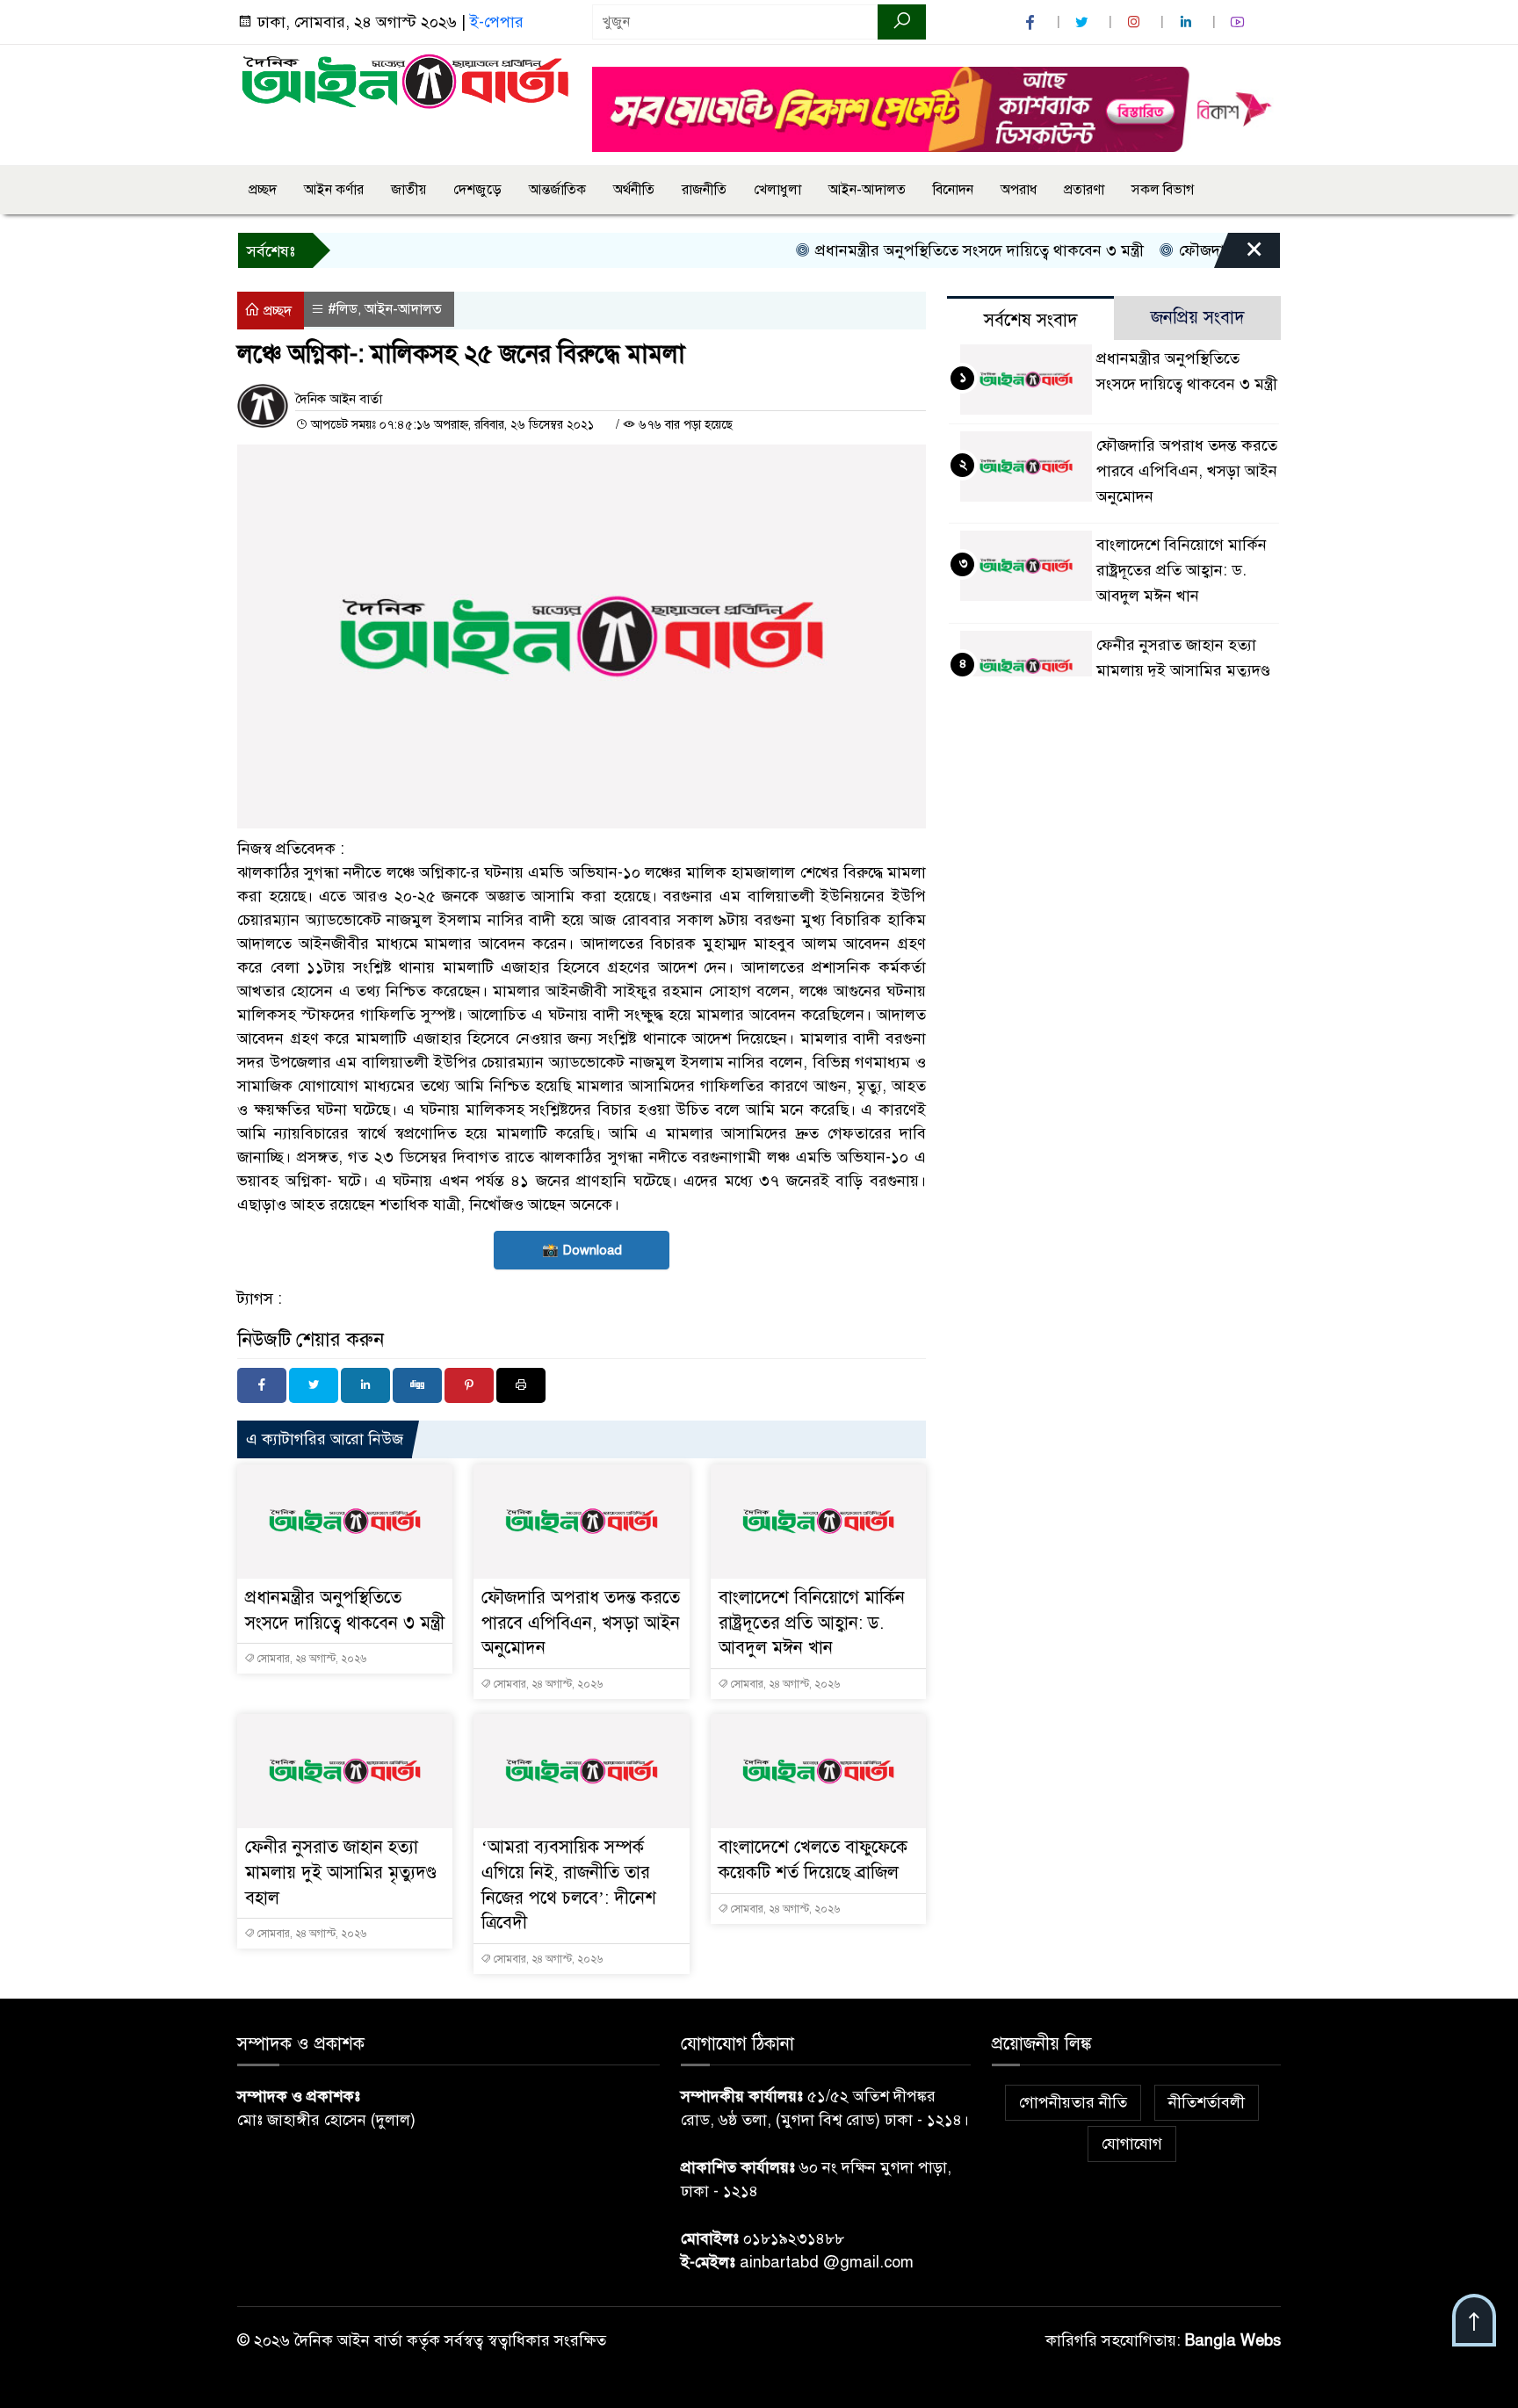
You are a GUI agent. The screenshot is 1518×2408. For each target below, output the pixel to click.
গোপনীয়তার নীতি (1073, 2102)
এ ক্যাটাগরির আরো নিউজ (325, 1439)
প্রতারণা (1084, 190)
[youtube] (1240, 22)
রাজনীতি (704, 190)
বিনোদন (953, 190)
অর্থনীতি (634, 190)
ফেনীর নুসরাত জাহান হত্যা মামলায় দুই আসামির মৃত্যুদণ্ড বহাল (341, 1873)
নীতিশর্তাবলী (1207, 2102)
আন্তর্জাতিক (557, 190)
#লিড (343, 309)
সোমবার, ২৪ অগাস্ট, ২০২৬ (311, 1659)
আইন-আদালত (867, 190)
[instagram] (1136, 22)
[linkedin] (1188, 22)
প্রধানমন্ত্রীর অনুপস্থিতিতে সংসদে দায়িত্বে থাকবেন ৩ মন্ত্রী (938, 250)
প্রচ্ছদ (263, 190)
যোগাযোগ (1132, 2144)
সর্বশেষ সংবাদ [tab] (1031, 320)
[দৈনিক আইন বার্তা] (404, 80)
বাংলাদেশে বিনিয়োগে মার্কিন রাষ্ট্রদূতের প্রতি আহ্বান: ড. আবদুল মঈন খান (812, 1623)
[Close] (1239, 255)
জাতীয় (408, 190)
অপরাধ (1019, 190)
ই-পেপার (497, 22)
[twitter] (1084, 22)
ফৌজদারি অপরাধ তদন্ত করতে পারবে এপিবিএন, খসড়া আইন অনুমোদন (581, 1623)
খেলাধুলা (777, 190)
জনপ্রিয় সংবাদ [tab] (1198, 318)
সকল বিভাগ (1163, 190)
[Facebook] (262, 1385)
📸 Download (582, 1250)
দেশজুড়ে (477, 190)
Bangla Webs (1233, 2340)
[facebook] (1032, 22)
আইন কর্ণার (334, 190)
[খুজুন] (902, 22)
